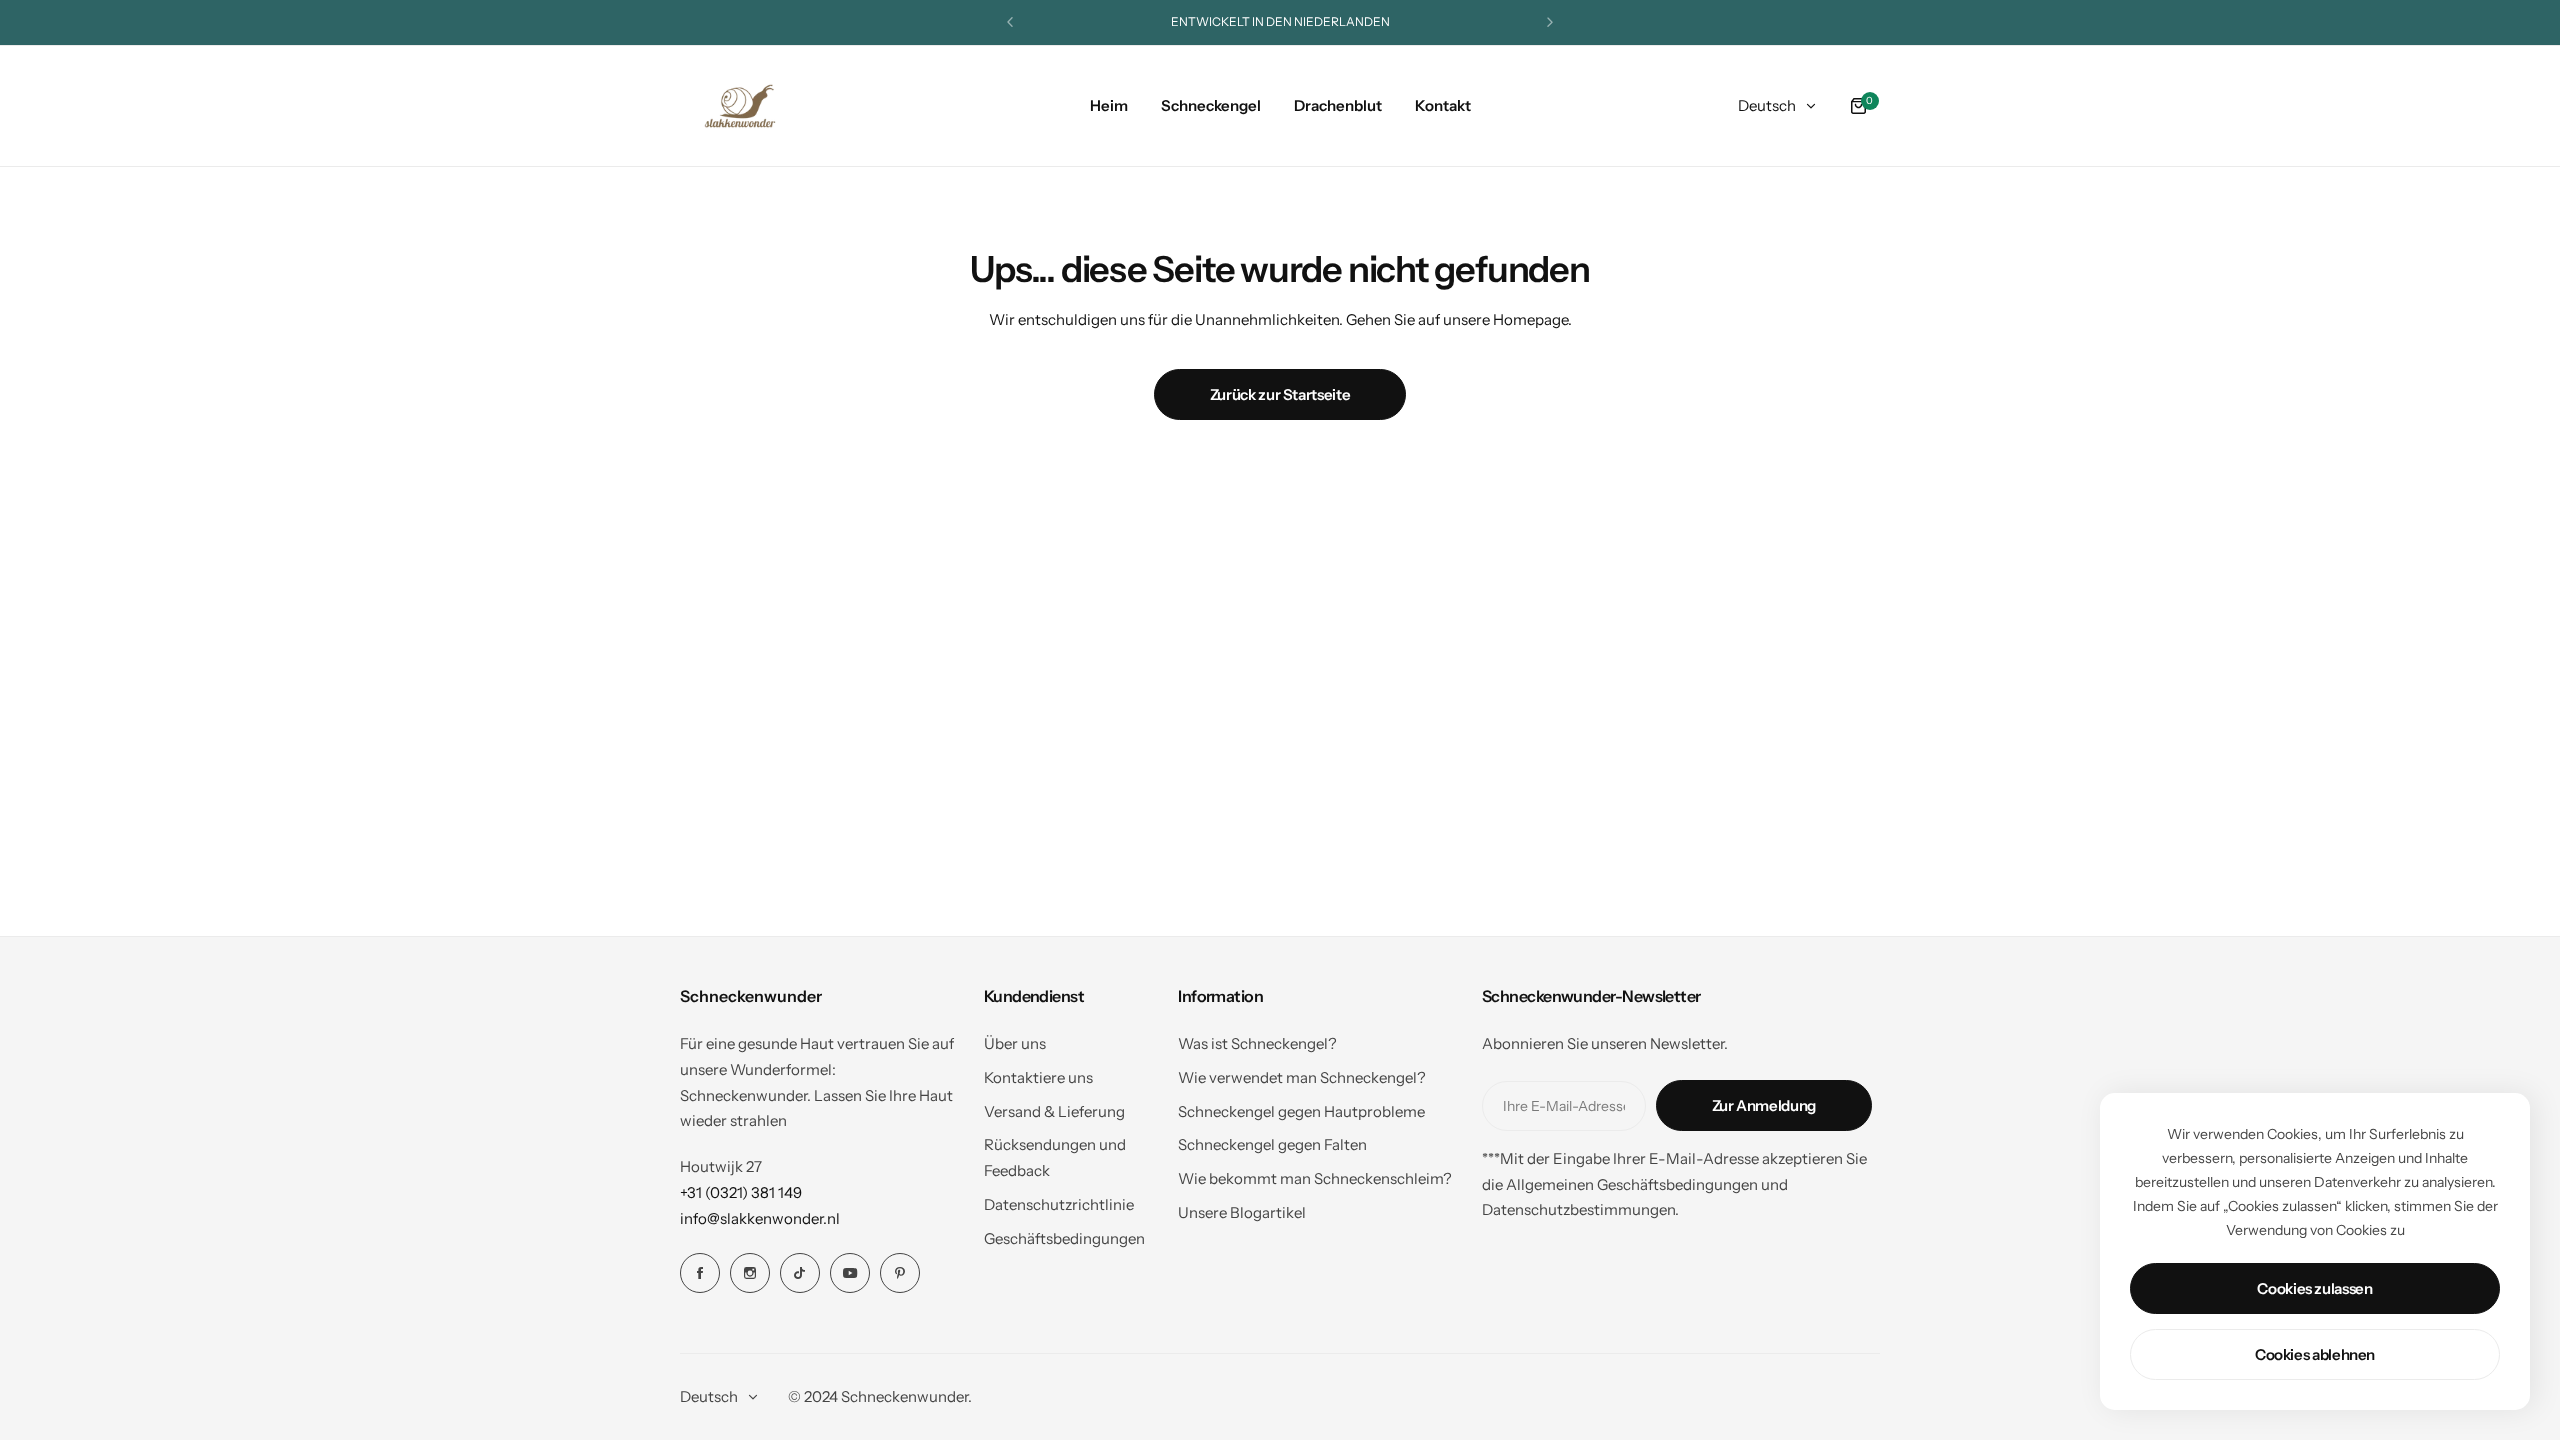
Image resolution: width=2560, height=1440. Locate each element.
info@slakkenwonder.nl (760, 1218)
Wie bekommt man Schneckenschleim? (1315, 1178)
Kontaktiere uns (1038, 1077)
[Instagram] (750, 1273)
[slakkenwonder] (740, 106)
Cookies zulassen (2314, 1288)
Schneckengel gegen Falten (1272, 1144)
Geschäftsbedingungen (1064, 1238)
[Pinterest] (900, 1273)
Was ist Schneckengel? (1257, 1043)
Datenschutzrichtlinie (1059, 1204)
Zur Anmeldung (1764, 1105)
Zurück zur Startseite (1280, 394)
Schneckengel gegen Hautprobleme (1301, 1111)
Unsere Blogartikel (1242, 1212)
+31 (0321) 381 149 (741, 1192)
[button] (1010, 22)
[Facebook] (700, 1273)
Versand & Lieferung (1054, 1111)
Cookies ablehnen (2315, 1354)
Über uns (1015, 1043)
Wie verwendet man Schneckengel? (1302, 1077)
